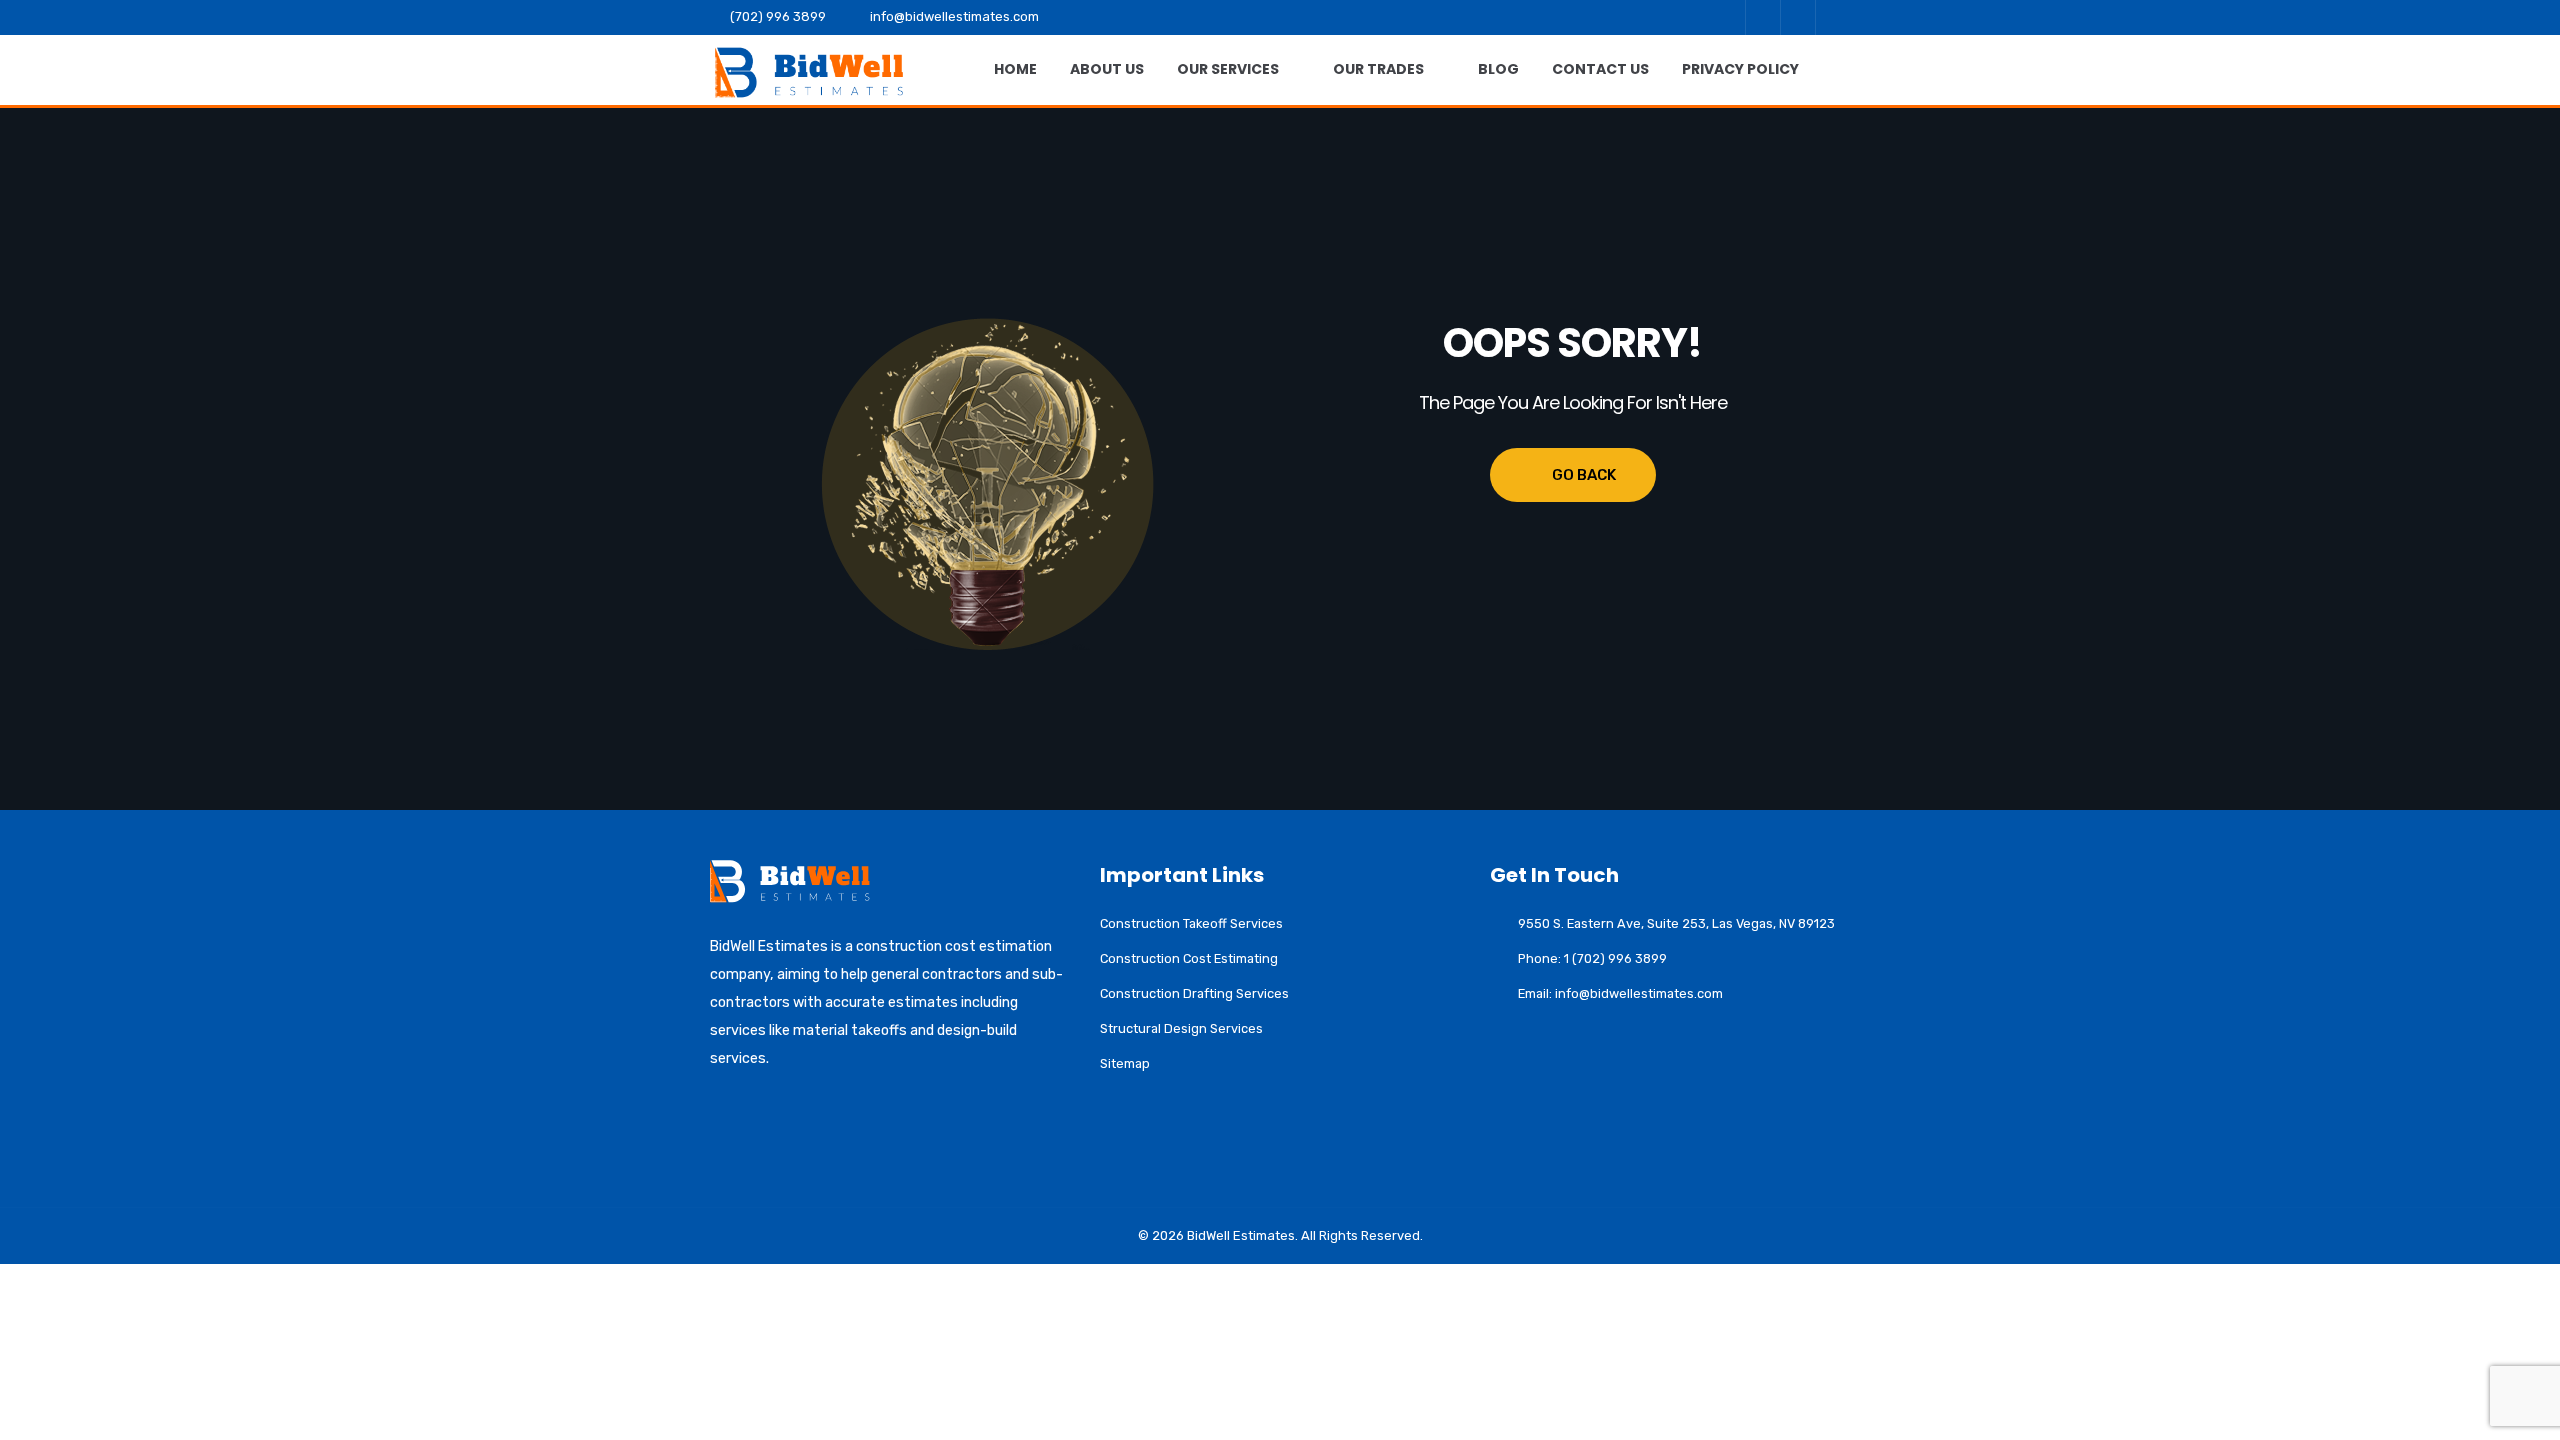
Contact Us (1600, 69)
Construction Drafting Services (1194, 993)
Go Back (1584, 475)
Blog (1498, 69)
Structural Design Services (1181, 1028)
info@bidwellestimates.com (954, 16)
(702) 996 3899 (778, 16)
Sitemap (1125, 1063)
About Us (1107, 69)
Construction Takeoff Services (1191, 923)
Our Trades (1378, 69)
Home (1015, 69)
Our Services (1228, 69)
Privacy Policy (1740, 69)
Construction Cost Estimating (1189, 958)
